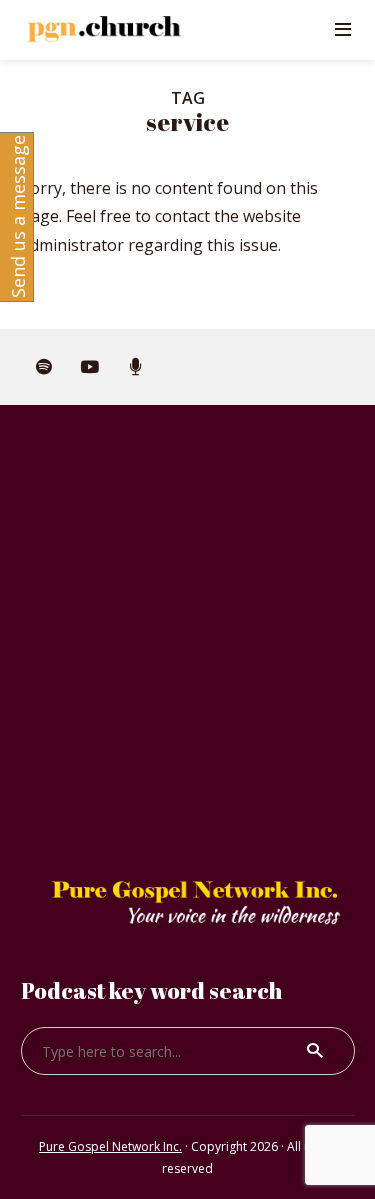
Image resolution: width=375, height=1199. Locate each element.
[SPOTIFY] (44, 367)
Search (315, 1051)
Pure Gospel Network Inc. (110, 1146)
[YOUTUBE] (90, 367)
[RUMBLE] (136, 367)
